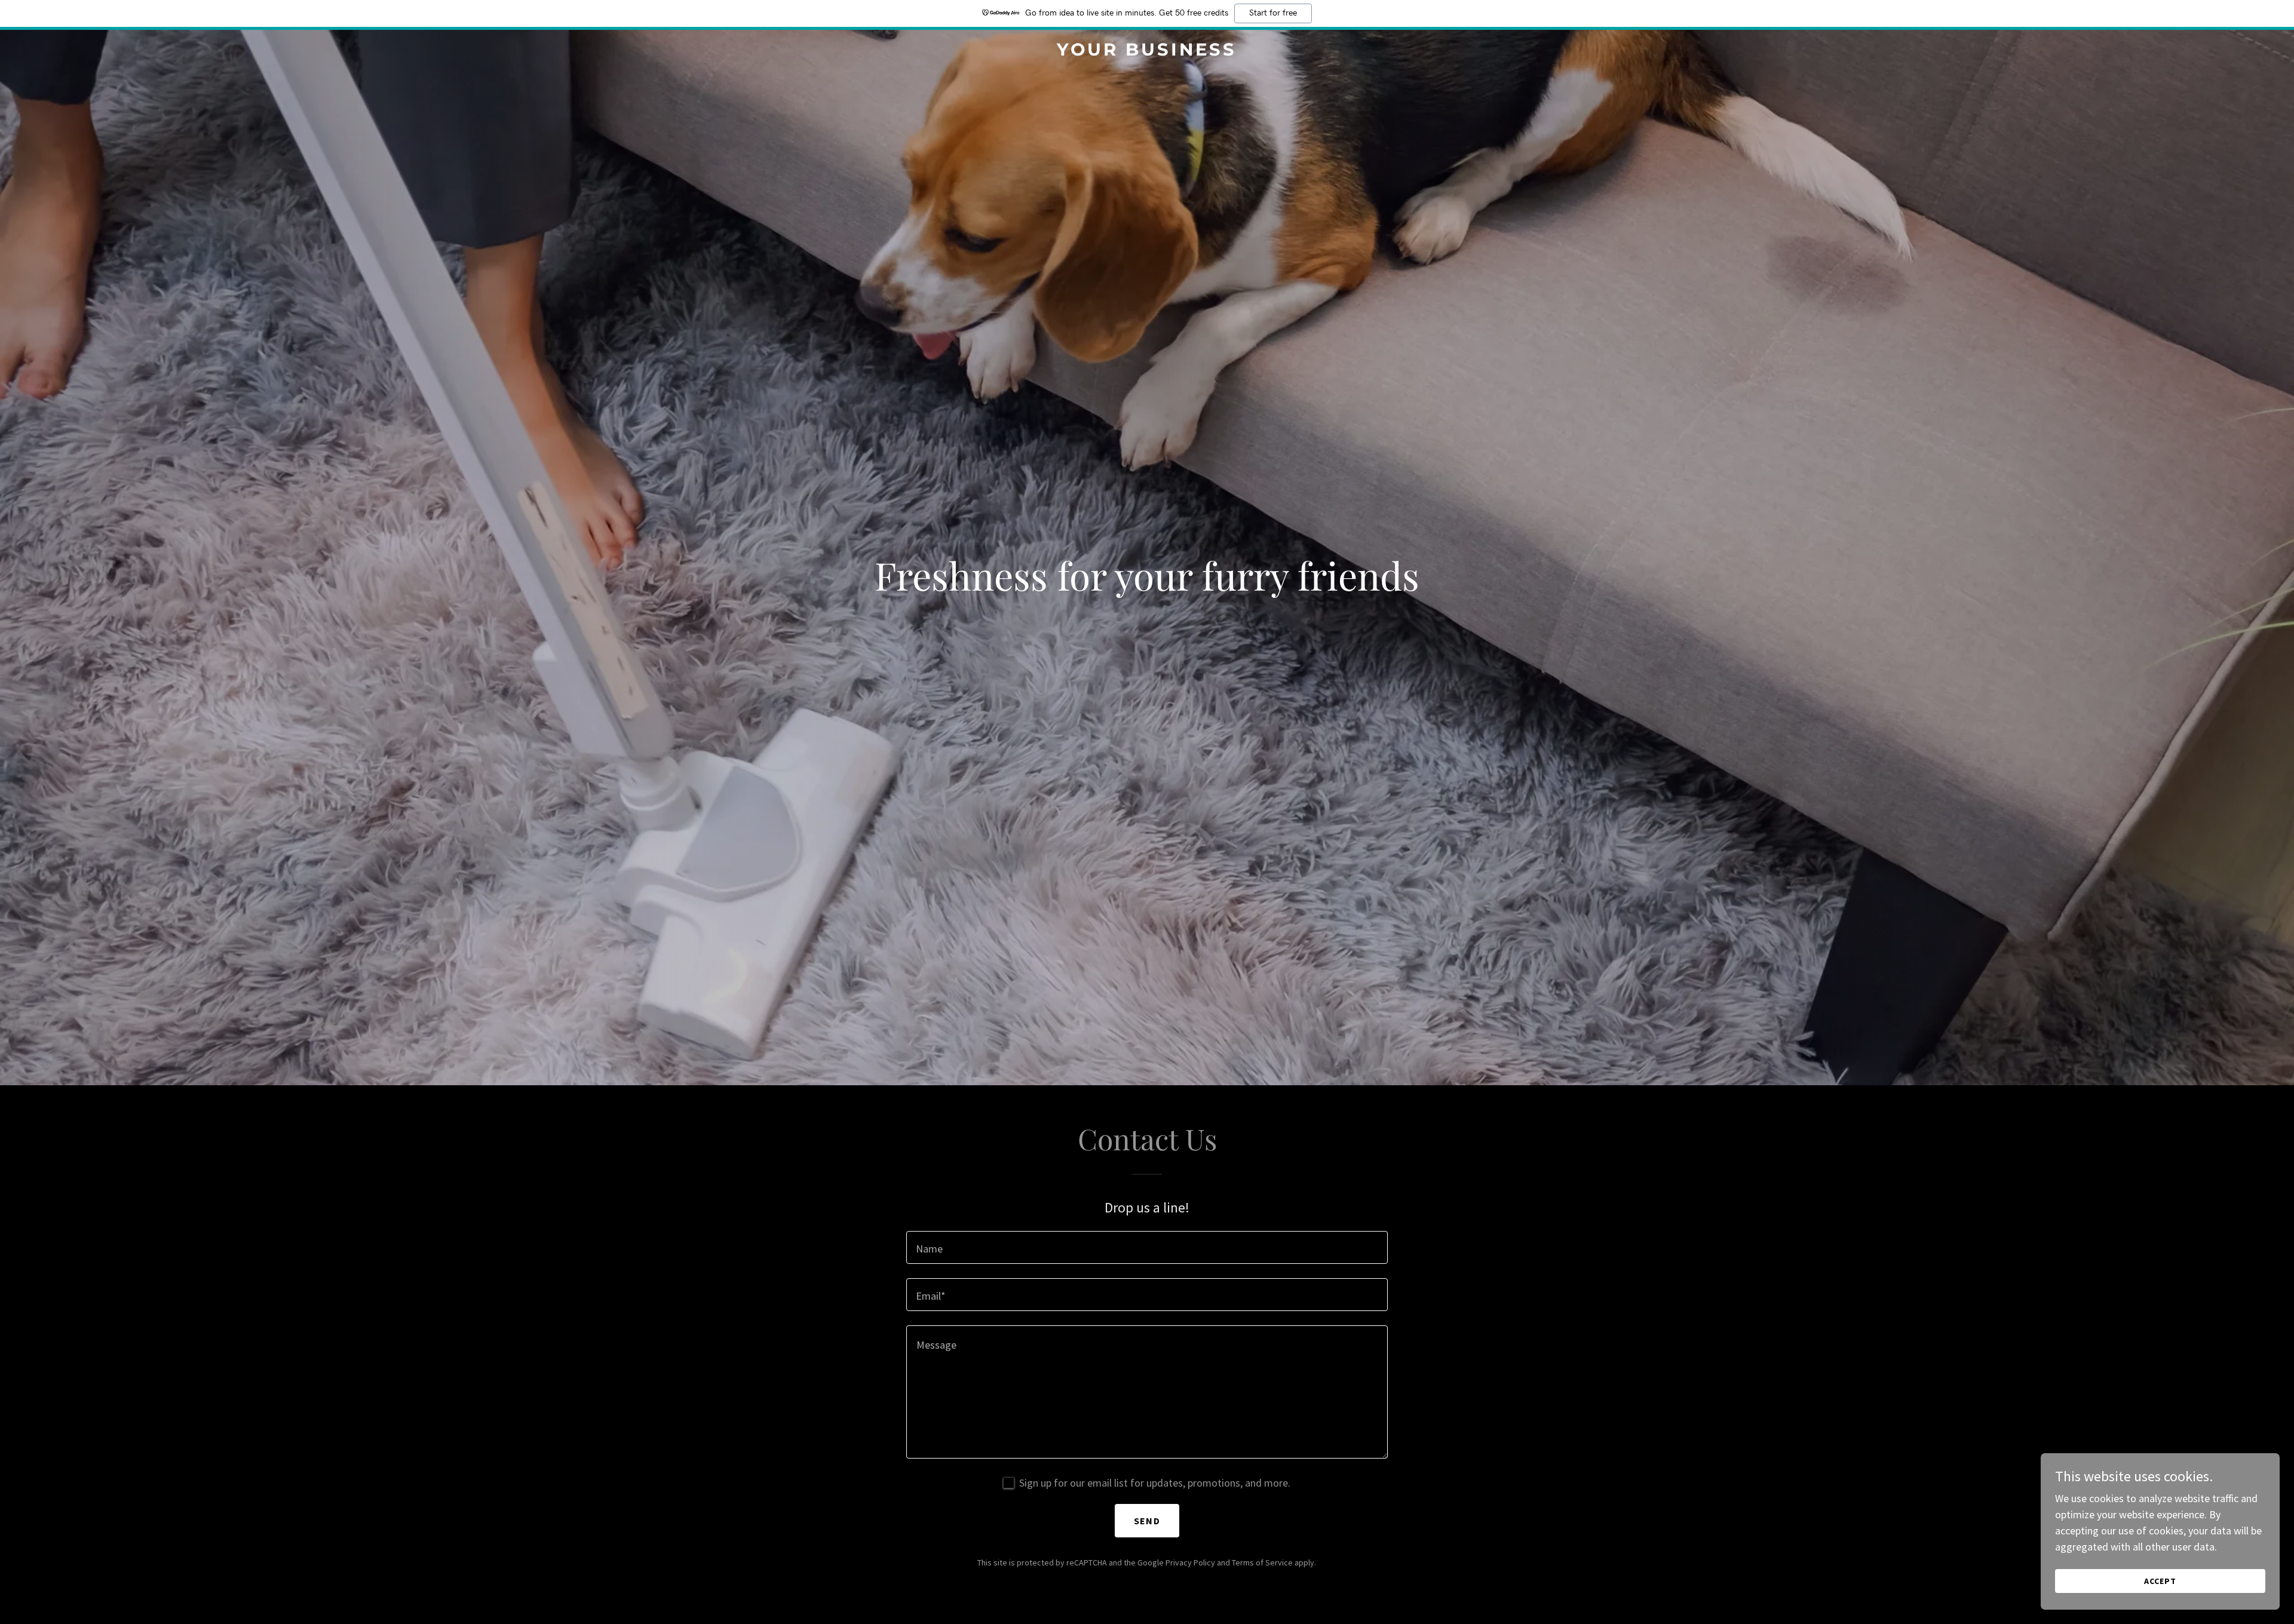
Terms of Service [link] (1262, 1562)
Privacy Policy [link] (1190, 1562)
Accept (2160, 1581)
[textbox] (1147, 1247)
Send (1147, 1521)
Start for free (1273, 13)
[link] (1147, 52)
